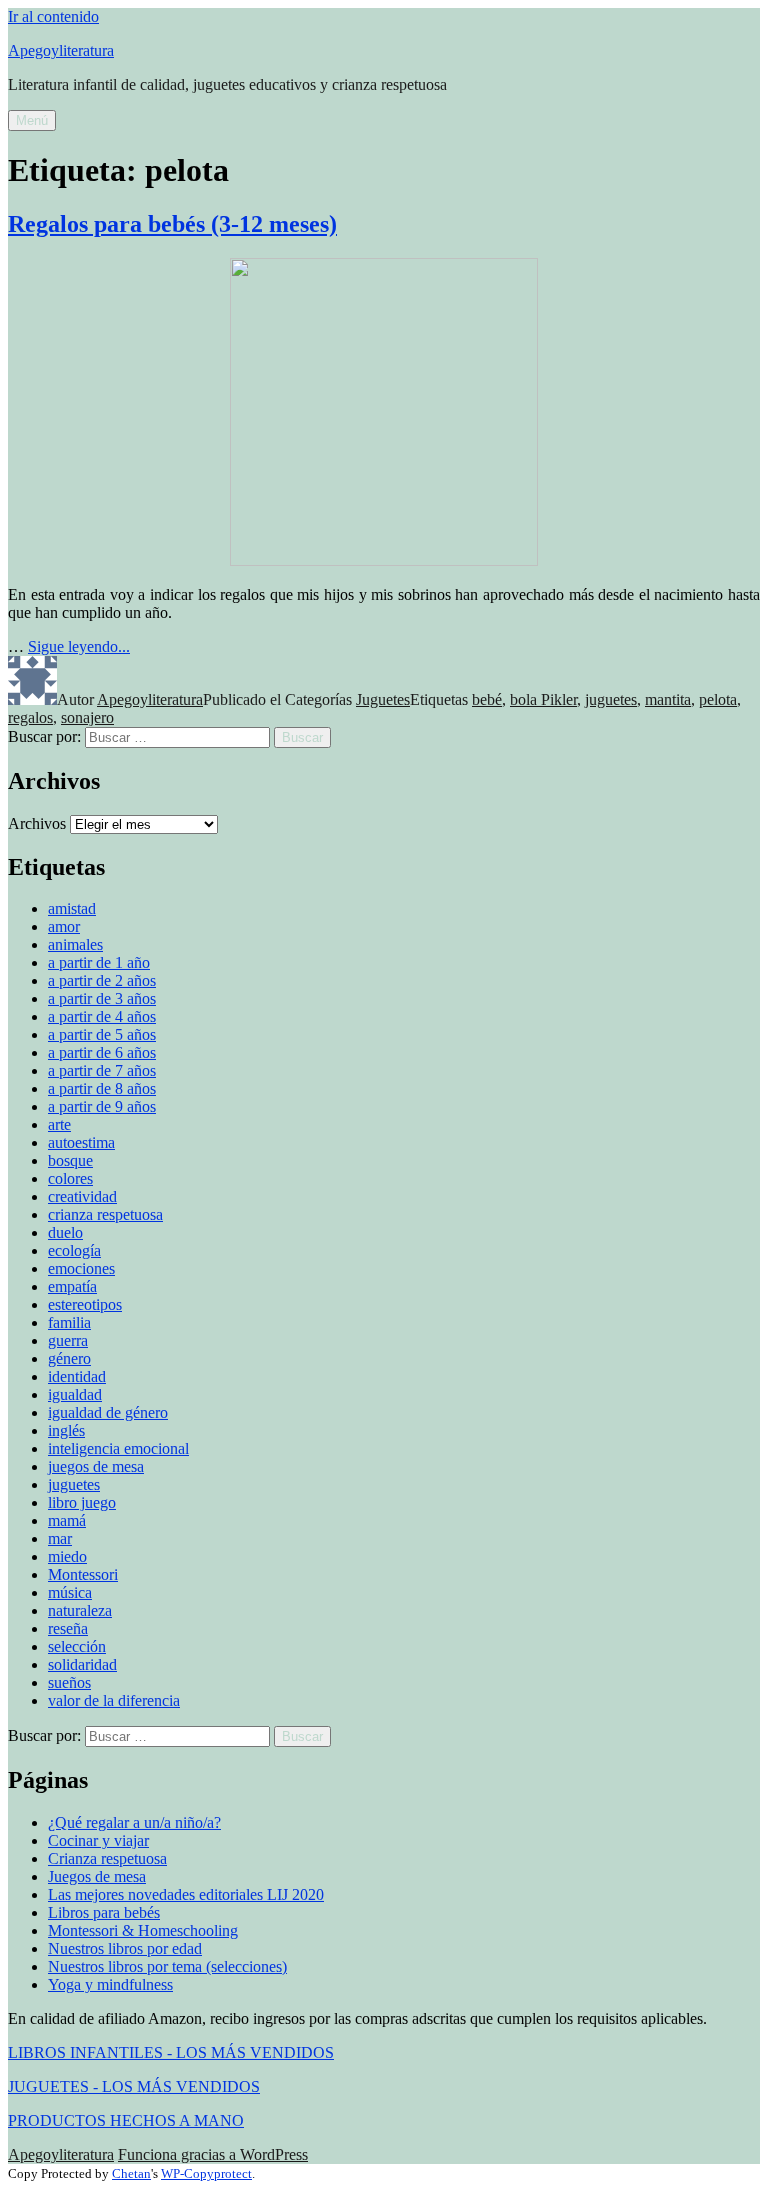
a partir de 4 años (102, 1016)
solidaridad (82, 1664)
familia (69, 1322)
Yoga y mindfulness (110, 1984)
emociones (81, 1268)
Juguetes (383, 699)
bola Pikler (543, 699)
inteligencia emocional (118, 1448)
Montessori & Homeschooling (143, 1930)
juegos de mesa (96, 1466)
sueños (69, 1682)
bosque (70, 1160)
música (70, 1592)
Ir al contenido (53, 16)
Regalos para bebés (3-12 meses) (172, 224)
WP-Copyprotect (206, 2173)
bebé (487, 699)
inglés (66, 1430)
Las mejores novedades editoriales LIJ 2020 (186, 1894)
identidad (77, 1376)
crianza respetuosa (105, 1214)
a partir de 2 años (102, 980)
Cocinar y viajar (98, 1840)
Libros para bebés (104, 1912)
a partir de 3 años (102, 998)
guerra (68, 1340)
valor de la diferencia (114, 1700)
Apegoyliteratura (61, 50)
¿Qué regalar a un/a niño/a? (134, 1822)
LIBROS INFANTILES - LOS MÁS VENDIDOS (171, 2052)
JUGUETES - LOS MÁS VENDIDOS (134, 2086)
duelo (65, 1232)
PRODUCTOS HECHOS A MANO (126, 2120)
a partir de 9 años (102, 1106)
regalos (30, 717)
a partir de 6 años (102, 1052)
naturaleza (80, 1610)
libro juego (82, 1502)
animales (75, 944)
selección (77, 1646)
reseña (68, 1628)
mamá (67, 1520)
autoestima (81, 1142)
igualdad (75, 1394)
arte (59, 1124)
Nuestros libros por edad (125, 1948)
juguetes (611, 699)
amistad (72, 908)
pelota (718, 699)
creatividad (82, 1196)
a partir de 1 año (99, 962)
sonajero (87, 717)
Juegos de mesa (97, 1876)
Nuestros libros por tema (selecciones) (167, 1966)
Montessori (83, 1574)
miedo (67, 1556)
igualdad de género (108, 1412)
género (69, 1358)
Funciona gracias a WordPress (213, 2154)
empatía (72, 1286)
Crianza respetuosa (107, 1858)
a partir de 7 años (102, 1070)
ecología (74, 1250)
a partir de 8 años (102, 1088)
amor (64, 926)
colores (70, 1178)
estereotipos (85, 1304)
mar (60, 1538)
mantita (668, 699)
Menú (32, 120)
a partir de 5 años (102, 1034)
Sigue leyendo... (79, 646)
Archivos (37, 823)
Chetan (131, 2173)
